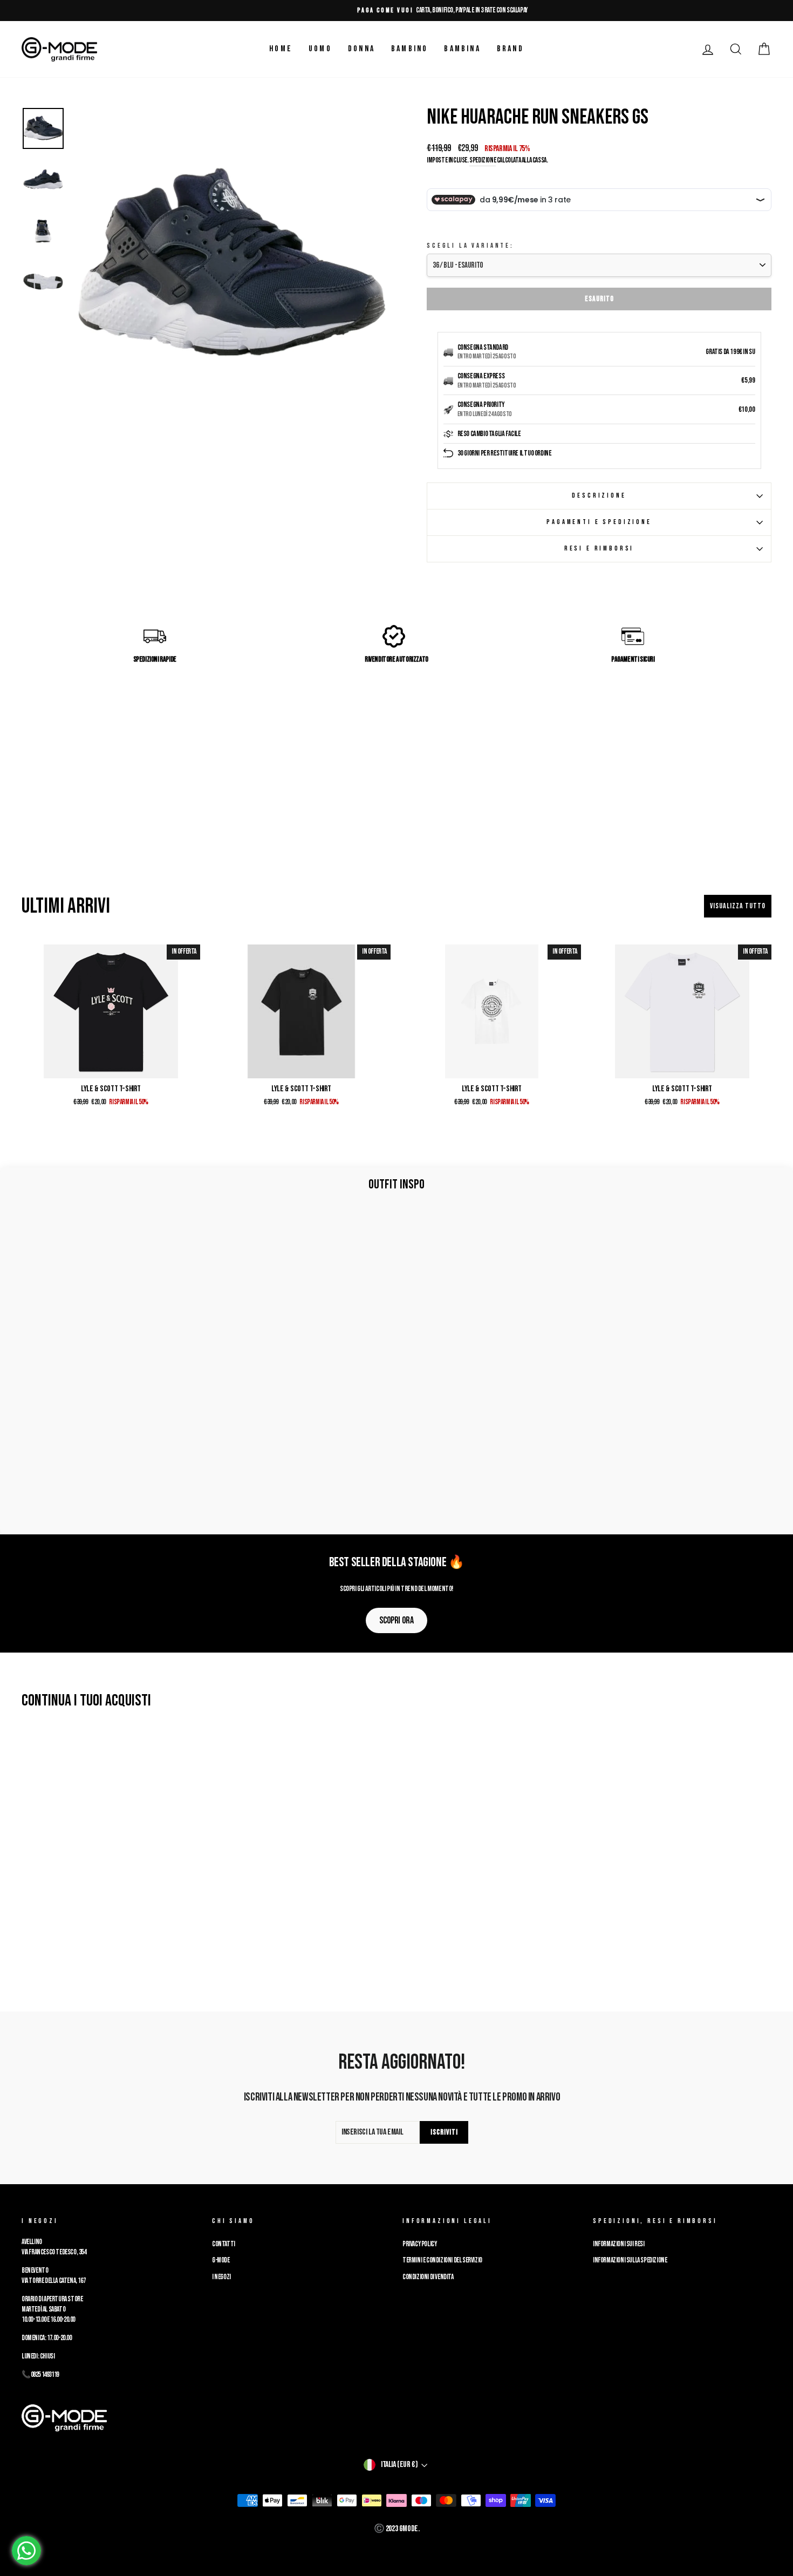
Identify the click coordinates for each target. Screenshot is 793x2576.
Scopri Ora (396, 1620)
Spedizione (483, 160)
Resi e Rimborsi (599, 548)
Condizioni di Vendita (428, 2277)
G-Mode (221, 2260)
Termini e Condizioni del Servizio (442, 2260)
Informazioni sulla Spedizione (630, 2260)
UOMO (320, 49)
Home (281, 49)
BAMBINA (462, 49)
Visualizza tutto (738, 906)
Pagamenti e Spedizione (599, 522)
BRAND (510, 49)
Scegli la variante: (470, 246)
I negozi (221, 2277)
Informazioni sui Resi (619, 2244)
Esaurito (599, 299)
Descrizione (599, 495)
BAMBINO (409, 49)
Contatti (224, 2244)
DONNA (361, 49)
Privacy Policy (419, 2244)
